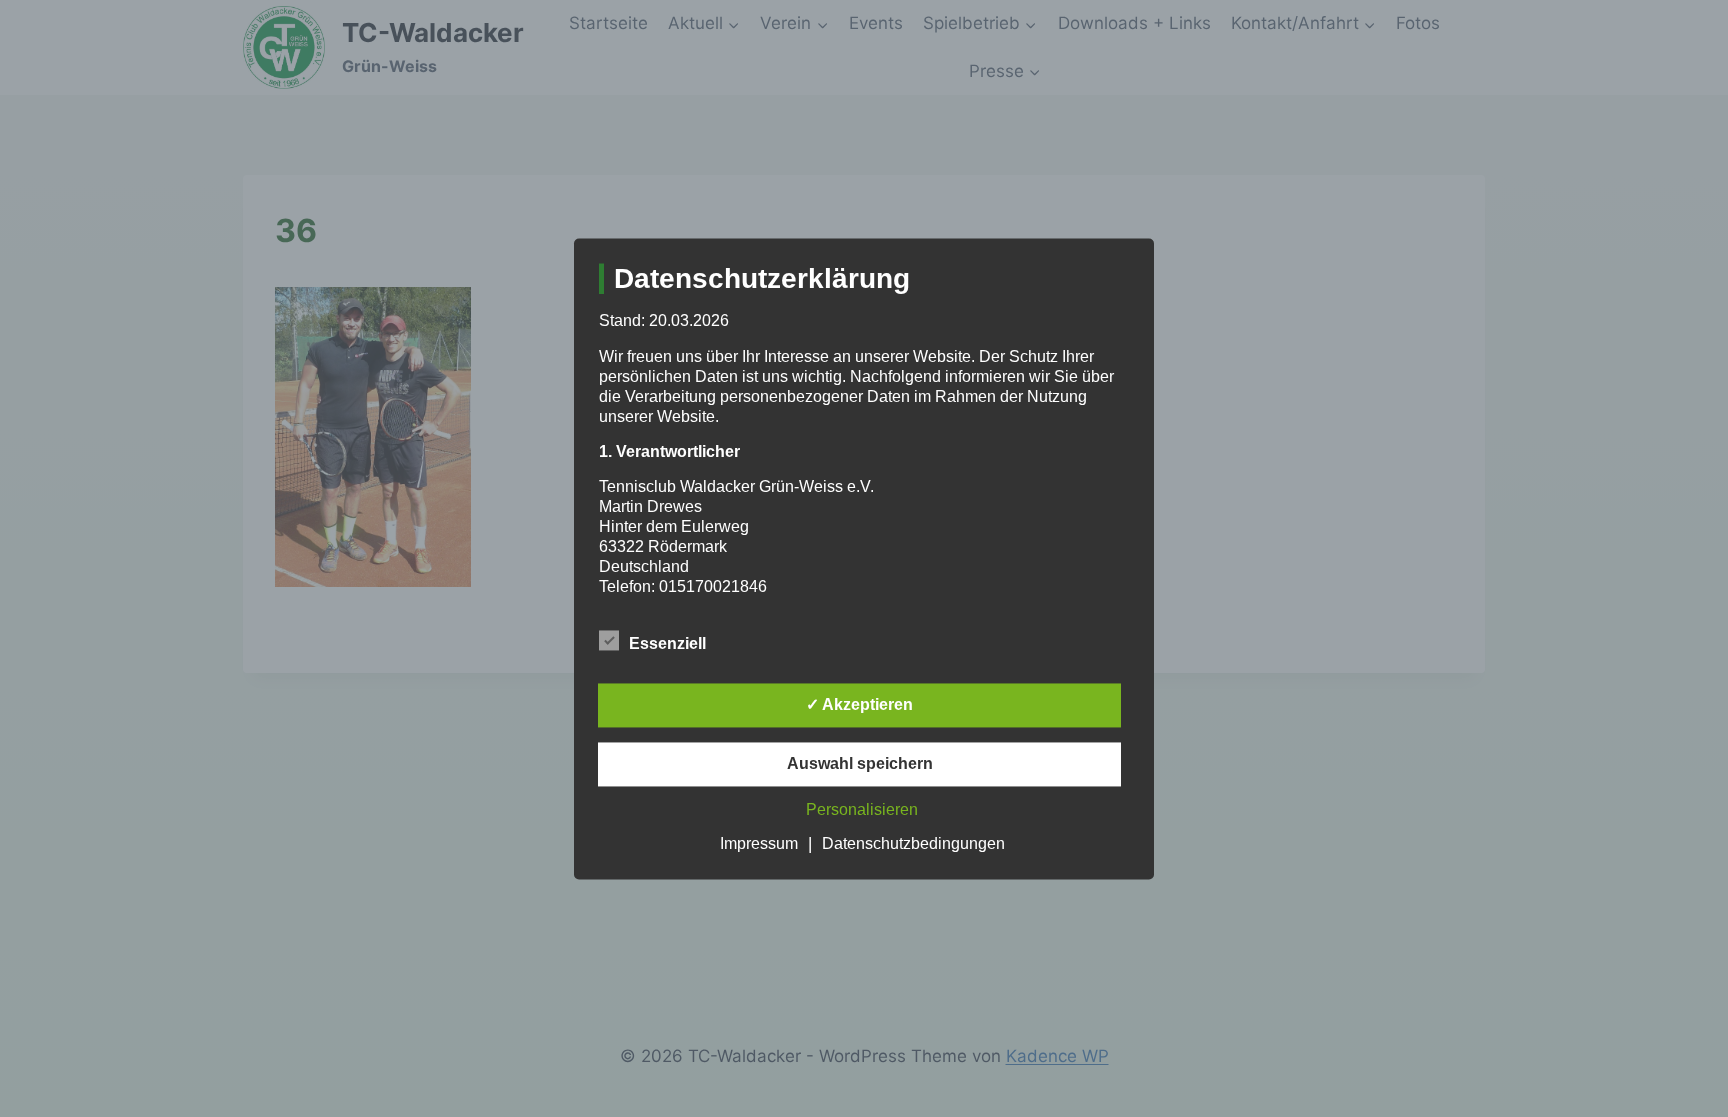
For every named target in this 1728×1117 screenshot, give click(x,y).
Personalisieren (862, 809)
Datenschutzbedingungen (913, 843)
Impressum (759, 843)
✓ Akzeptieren (859, 704)
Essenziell (667, 643)
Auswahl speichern (860, 763)
